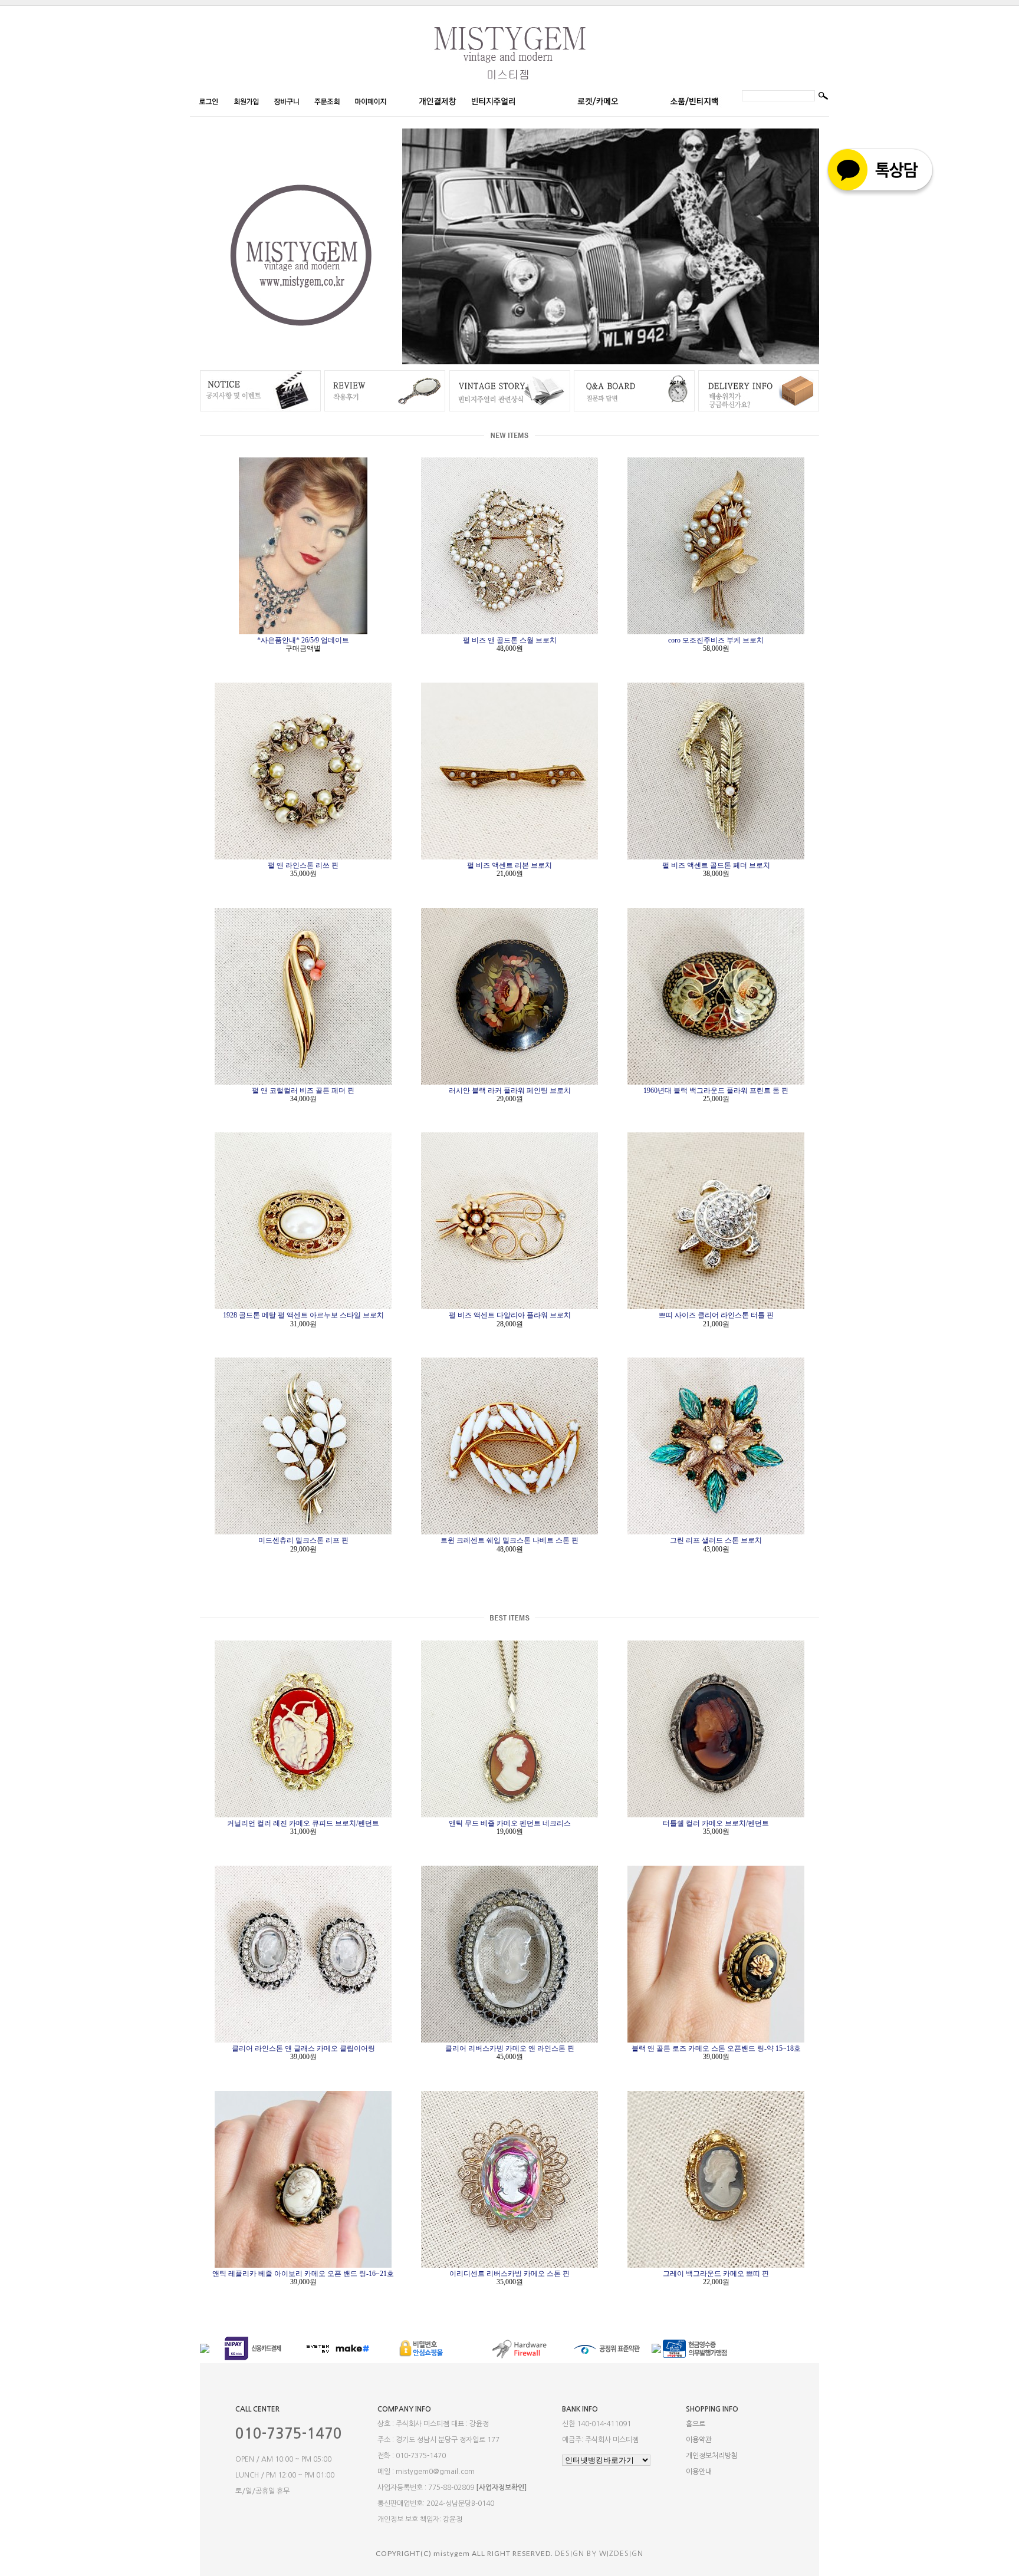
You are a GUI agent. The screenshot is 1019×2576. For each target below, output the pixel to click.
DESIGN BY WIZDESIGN (599, 2554)
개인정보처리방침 (712, 2456)
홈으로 (696, 2424)
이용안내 (699, 2472)
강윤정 (453, 2519)
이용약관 (699, 2440)
